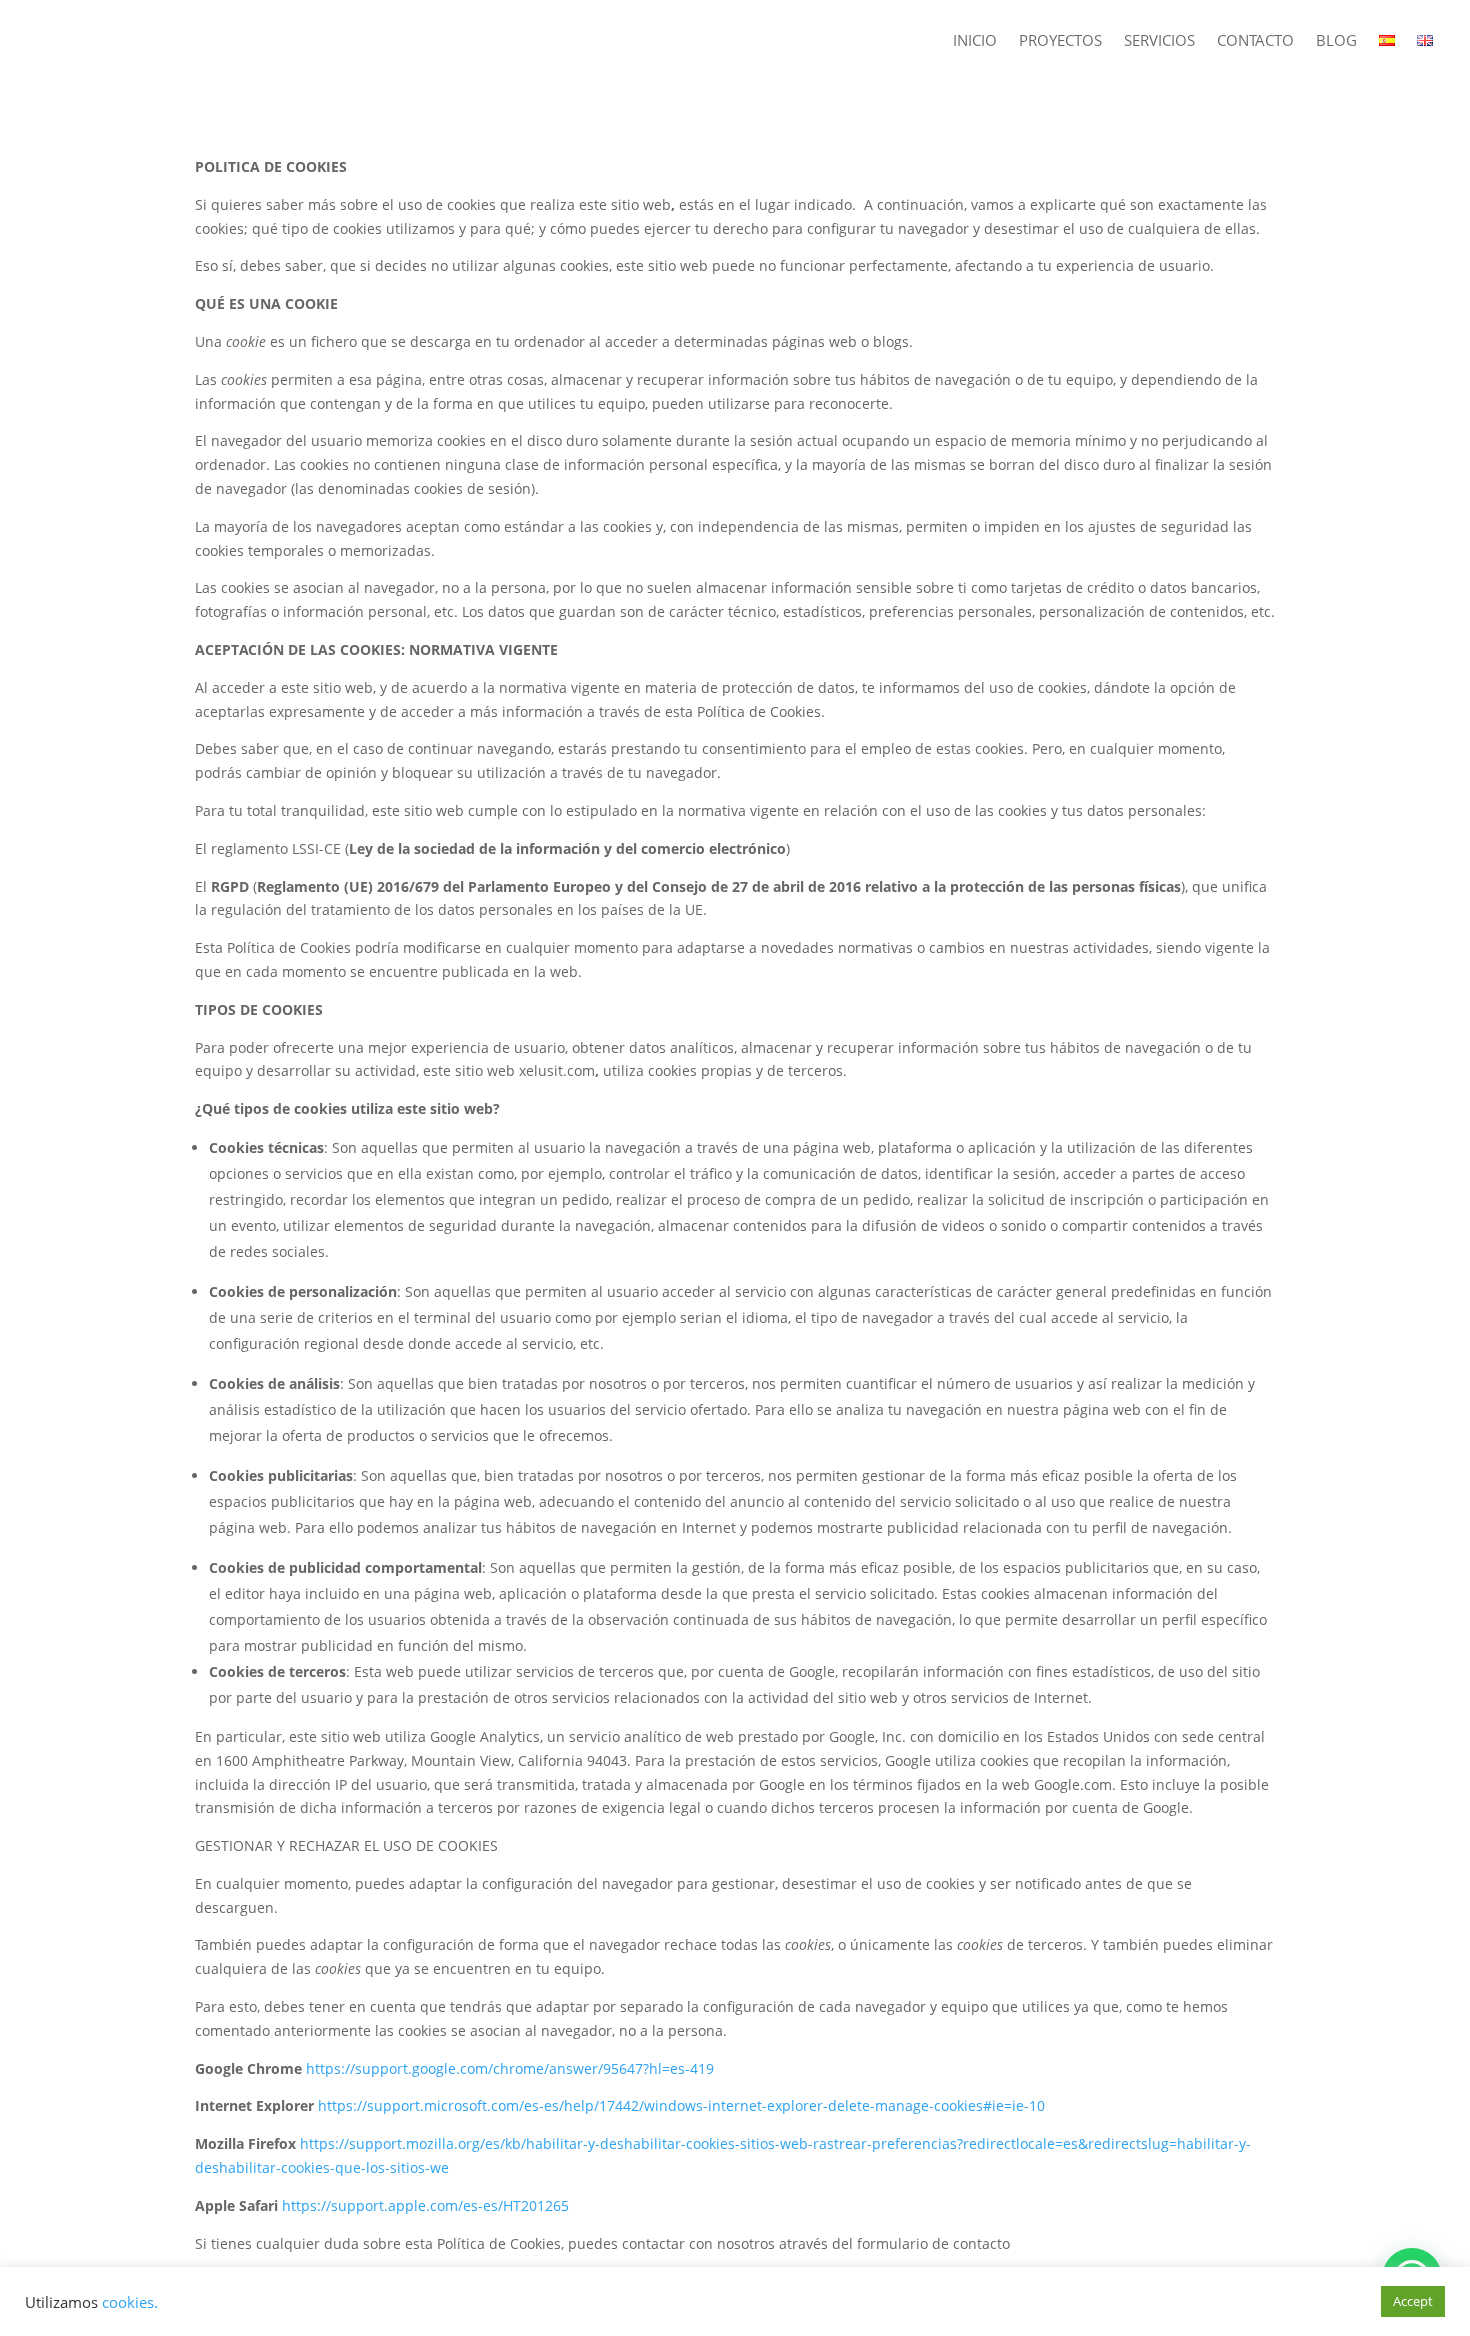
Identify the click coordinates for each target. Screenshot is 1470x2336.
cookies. (130, 2302)
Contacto (1255, 41)
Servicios (1159, 41)
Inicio (975, 41)
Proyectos (1060, 41)
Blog (1336, 41)
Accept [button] (1413, 2301)
